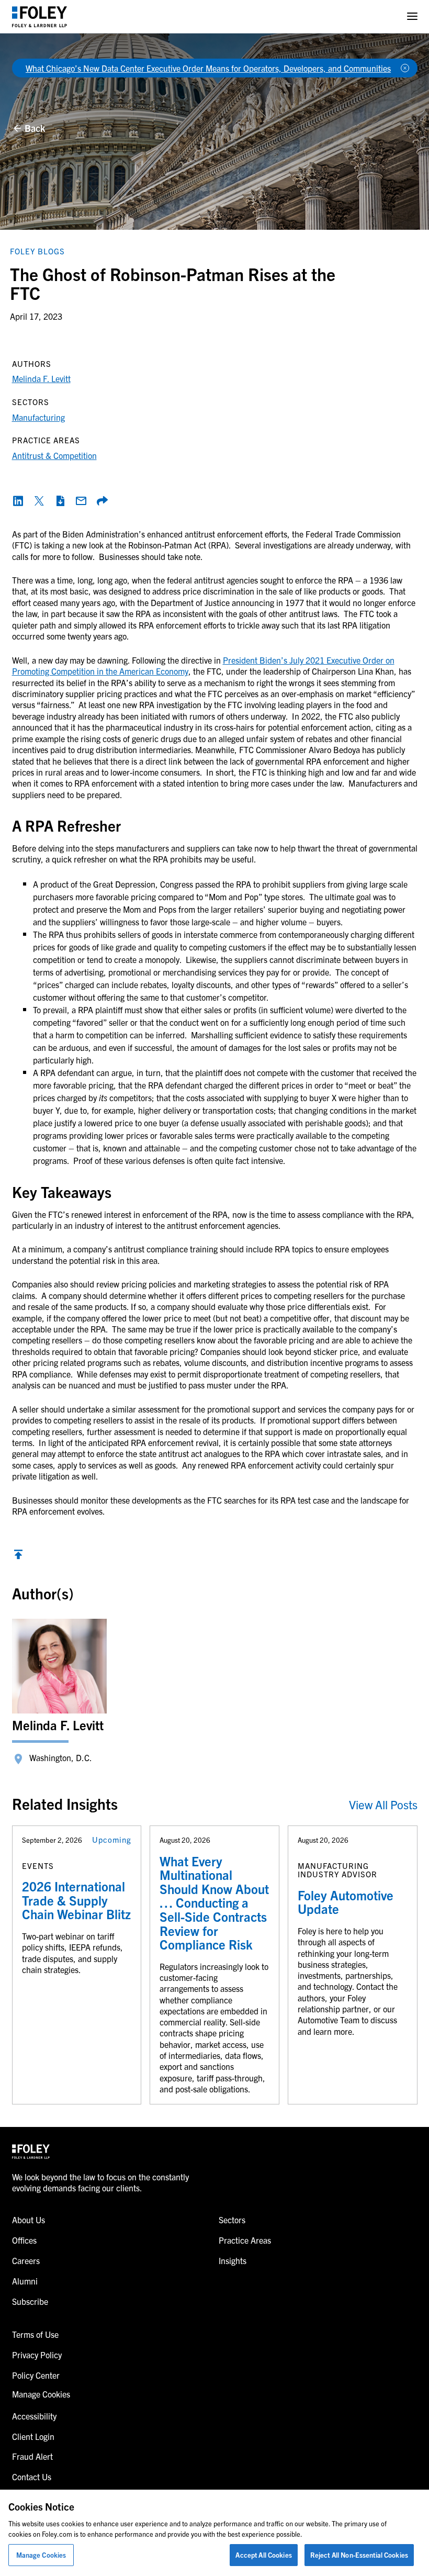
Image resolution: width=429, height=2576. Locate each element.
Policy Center (36, 2375)
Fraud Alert (32, 2456)
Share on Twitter (39, 501)
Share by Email (81, 501)
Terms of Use (35, 2334)
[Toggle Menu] (412, 16)
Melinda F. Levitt (41, 378)
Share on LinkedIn (18, 501)
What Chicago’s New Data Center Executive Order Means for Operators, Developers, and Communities (208, 68)
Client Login (33, 2436)
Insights (233, 2260)
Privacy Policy (37, 2355)
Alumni (25, 2281)
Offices (24, 2240)
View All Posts (383, 1804)
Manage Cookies (41, 2555)
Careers (26, 2260)
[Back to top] (18, 1557)
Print (60, 501)
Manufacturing (38, 417)
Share (102, 501)
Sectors (232, 2220)
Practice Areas (245, 2240)
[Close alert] (405, 68)
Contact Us (32, 2477)
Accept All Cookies (263, 2555)
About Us (29, 2220)
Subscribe (30, 2301)
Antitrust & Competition (54, 455)
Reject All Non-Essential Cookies (359, 2555)
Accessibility (34, 2416)
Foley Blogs (37, 251)
